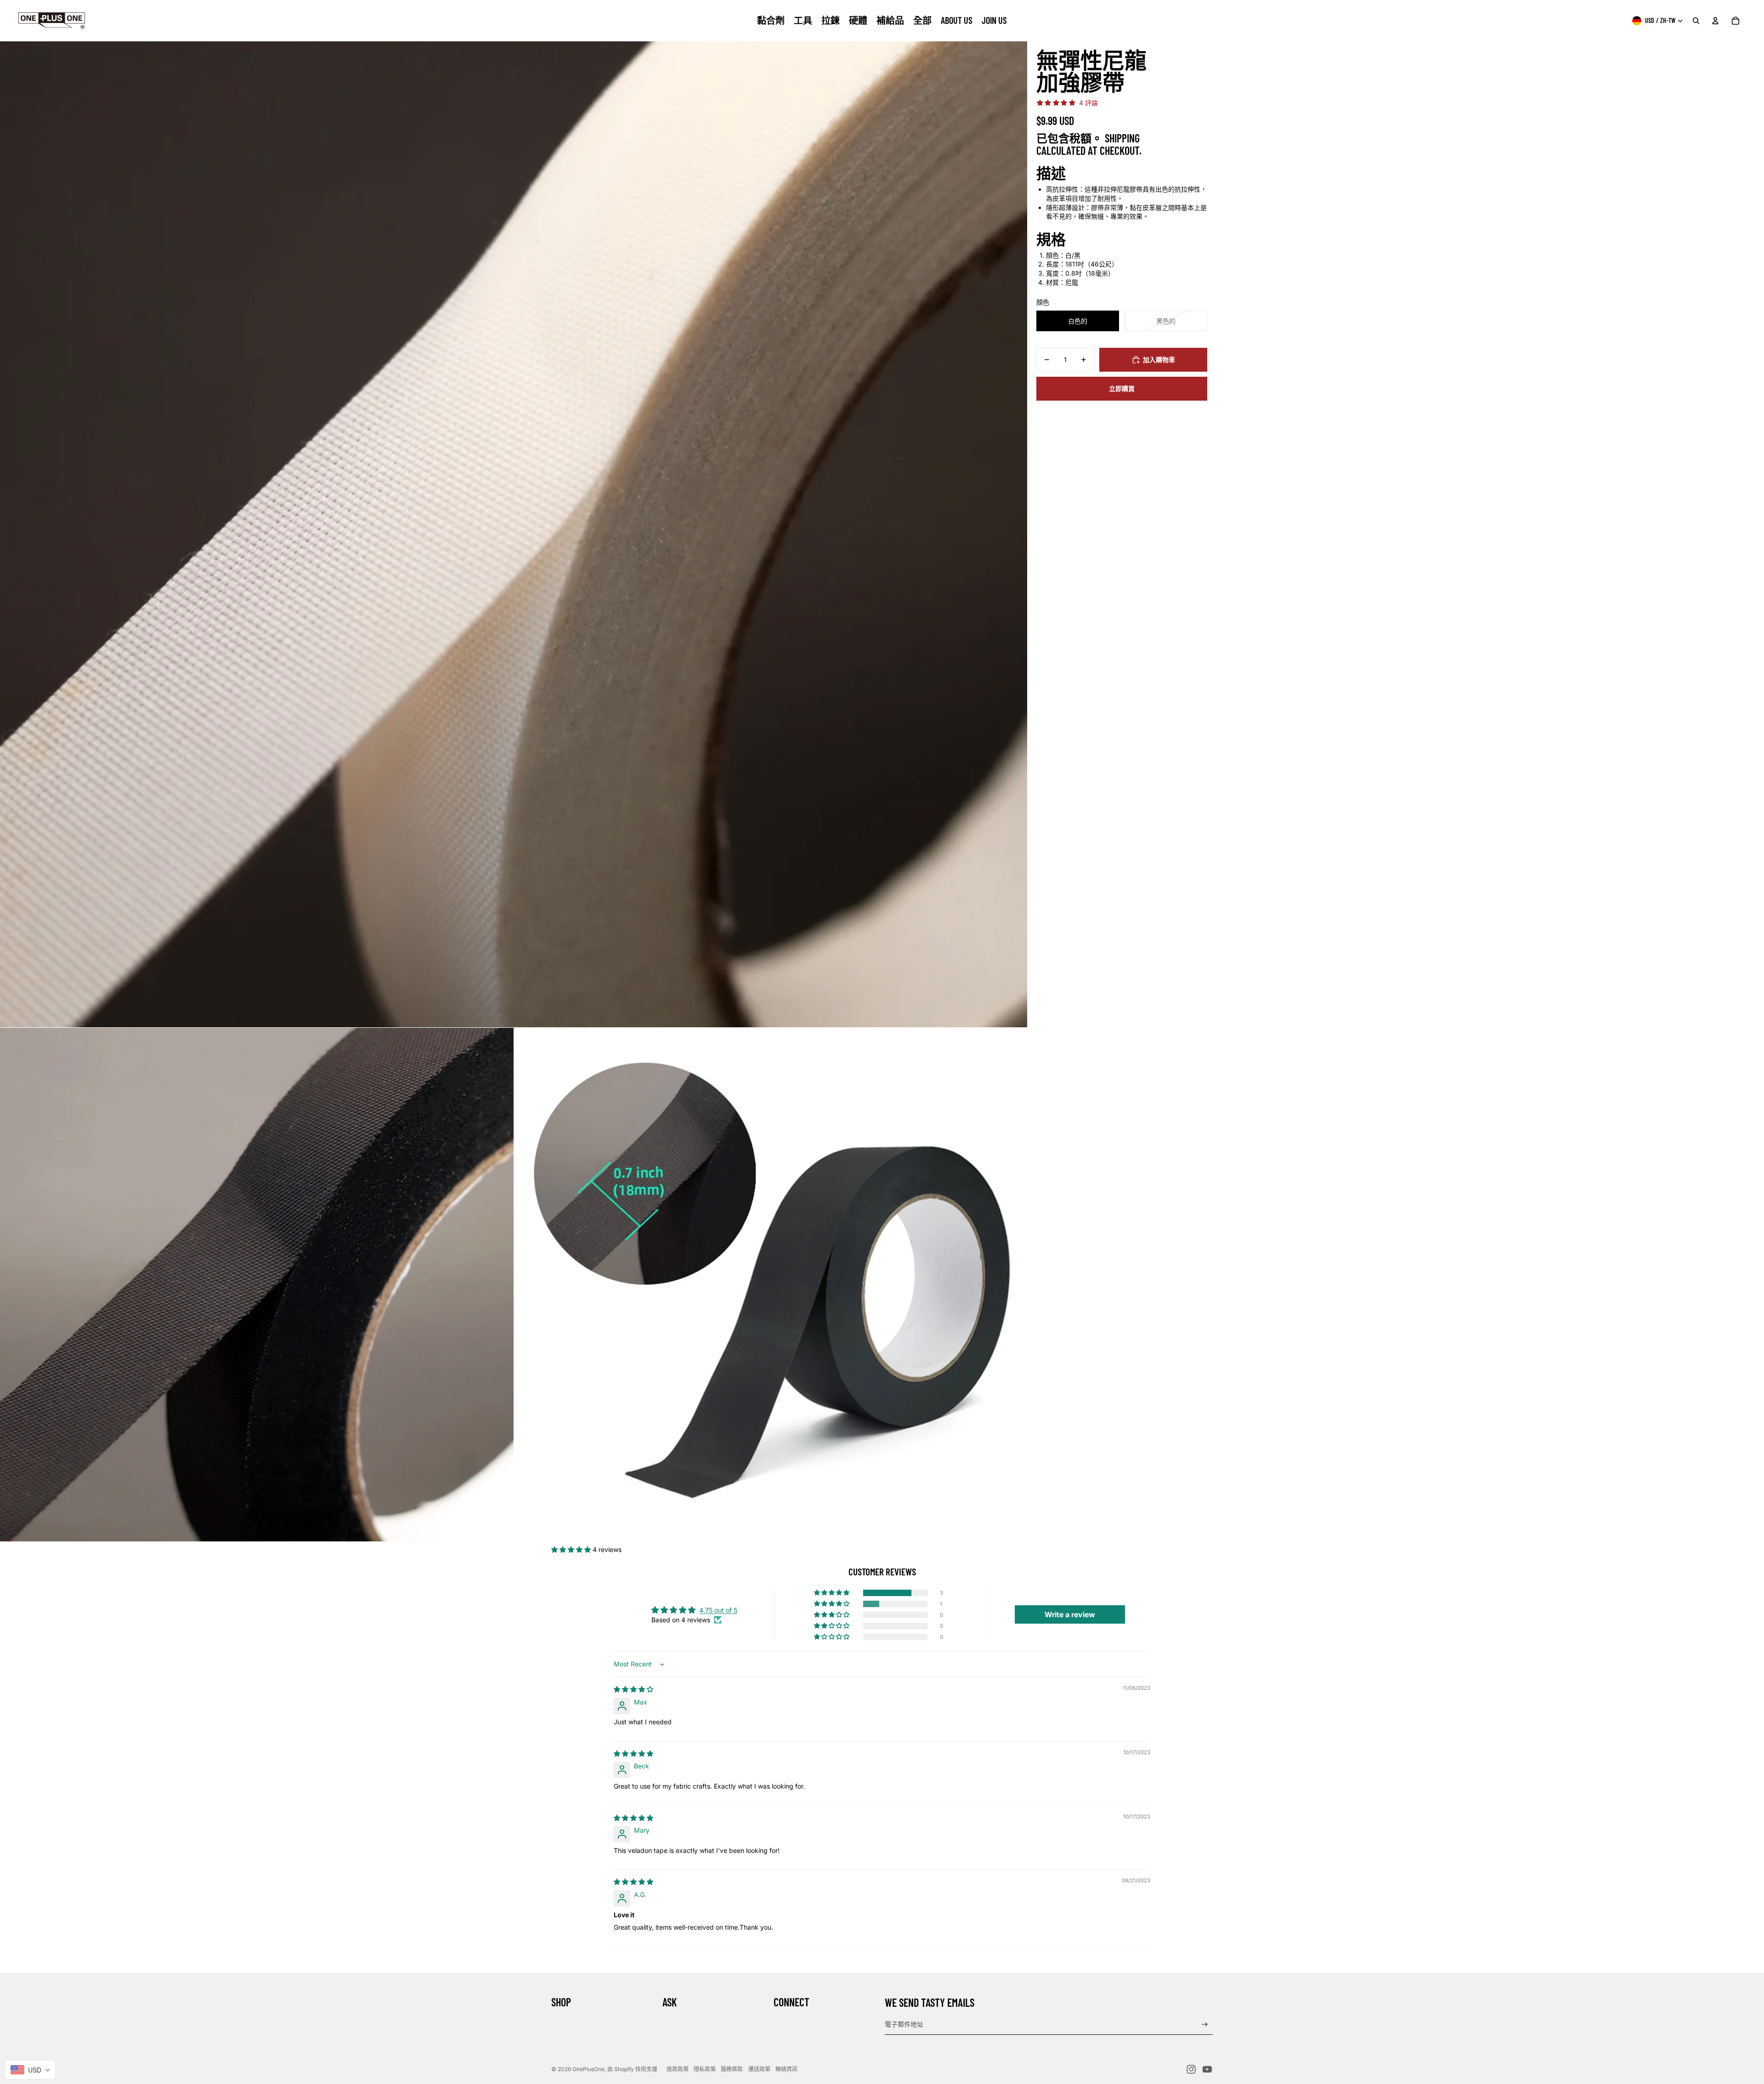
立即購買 (1122, 388)
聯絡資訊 (786, 2069)
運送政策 (759, 2069)
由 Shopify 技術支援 (632, 2069)
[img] (633, 1689)
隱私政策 (705, 2069)
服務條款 (732, 2069)
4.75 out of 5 (718, 1610)
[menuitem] (771, 21)
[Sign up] (1205, 2025)
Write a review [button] (1070, 1614)
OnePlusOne (588, 2069)
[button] (572, 1549)
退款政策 (678, 2069)
